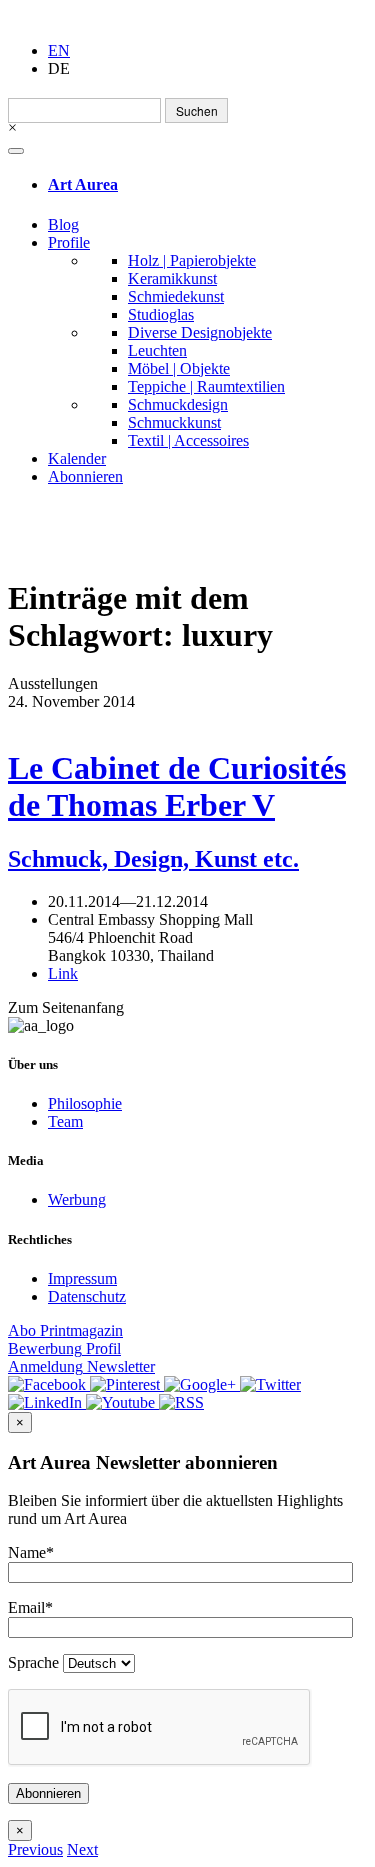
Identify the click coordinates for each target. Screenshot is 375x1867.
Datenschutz (87, 1296)
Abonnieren (85, 476)
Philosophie (85, 1103)
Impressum (82, 1278)
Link (63, 973)
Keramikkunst (172, 278)
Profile (69, 242)
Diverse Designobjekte (200, 332)
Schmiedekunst (176, 296)
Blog (63, 224)
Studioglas (161, 314)
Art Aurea (83, 184)
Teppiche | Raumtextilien (206, 386)
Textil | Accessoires (188, 440)
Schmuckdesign (178, 404)
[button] (35, 1849)
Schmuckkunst (174, 422)
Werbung (77, 1199)
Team (65, 1121)
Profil (64, 1348)
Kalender (77, 458)
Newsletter (81, 1366)
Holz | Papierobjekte (192, 260)
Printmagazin (65, 1330)
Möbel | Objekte (179, 368)
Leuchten (157, 350)
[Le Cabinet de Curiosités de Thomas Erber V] (187, 720)
